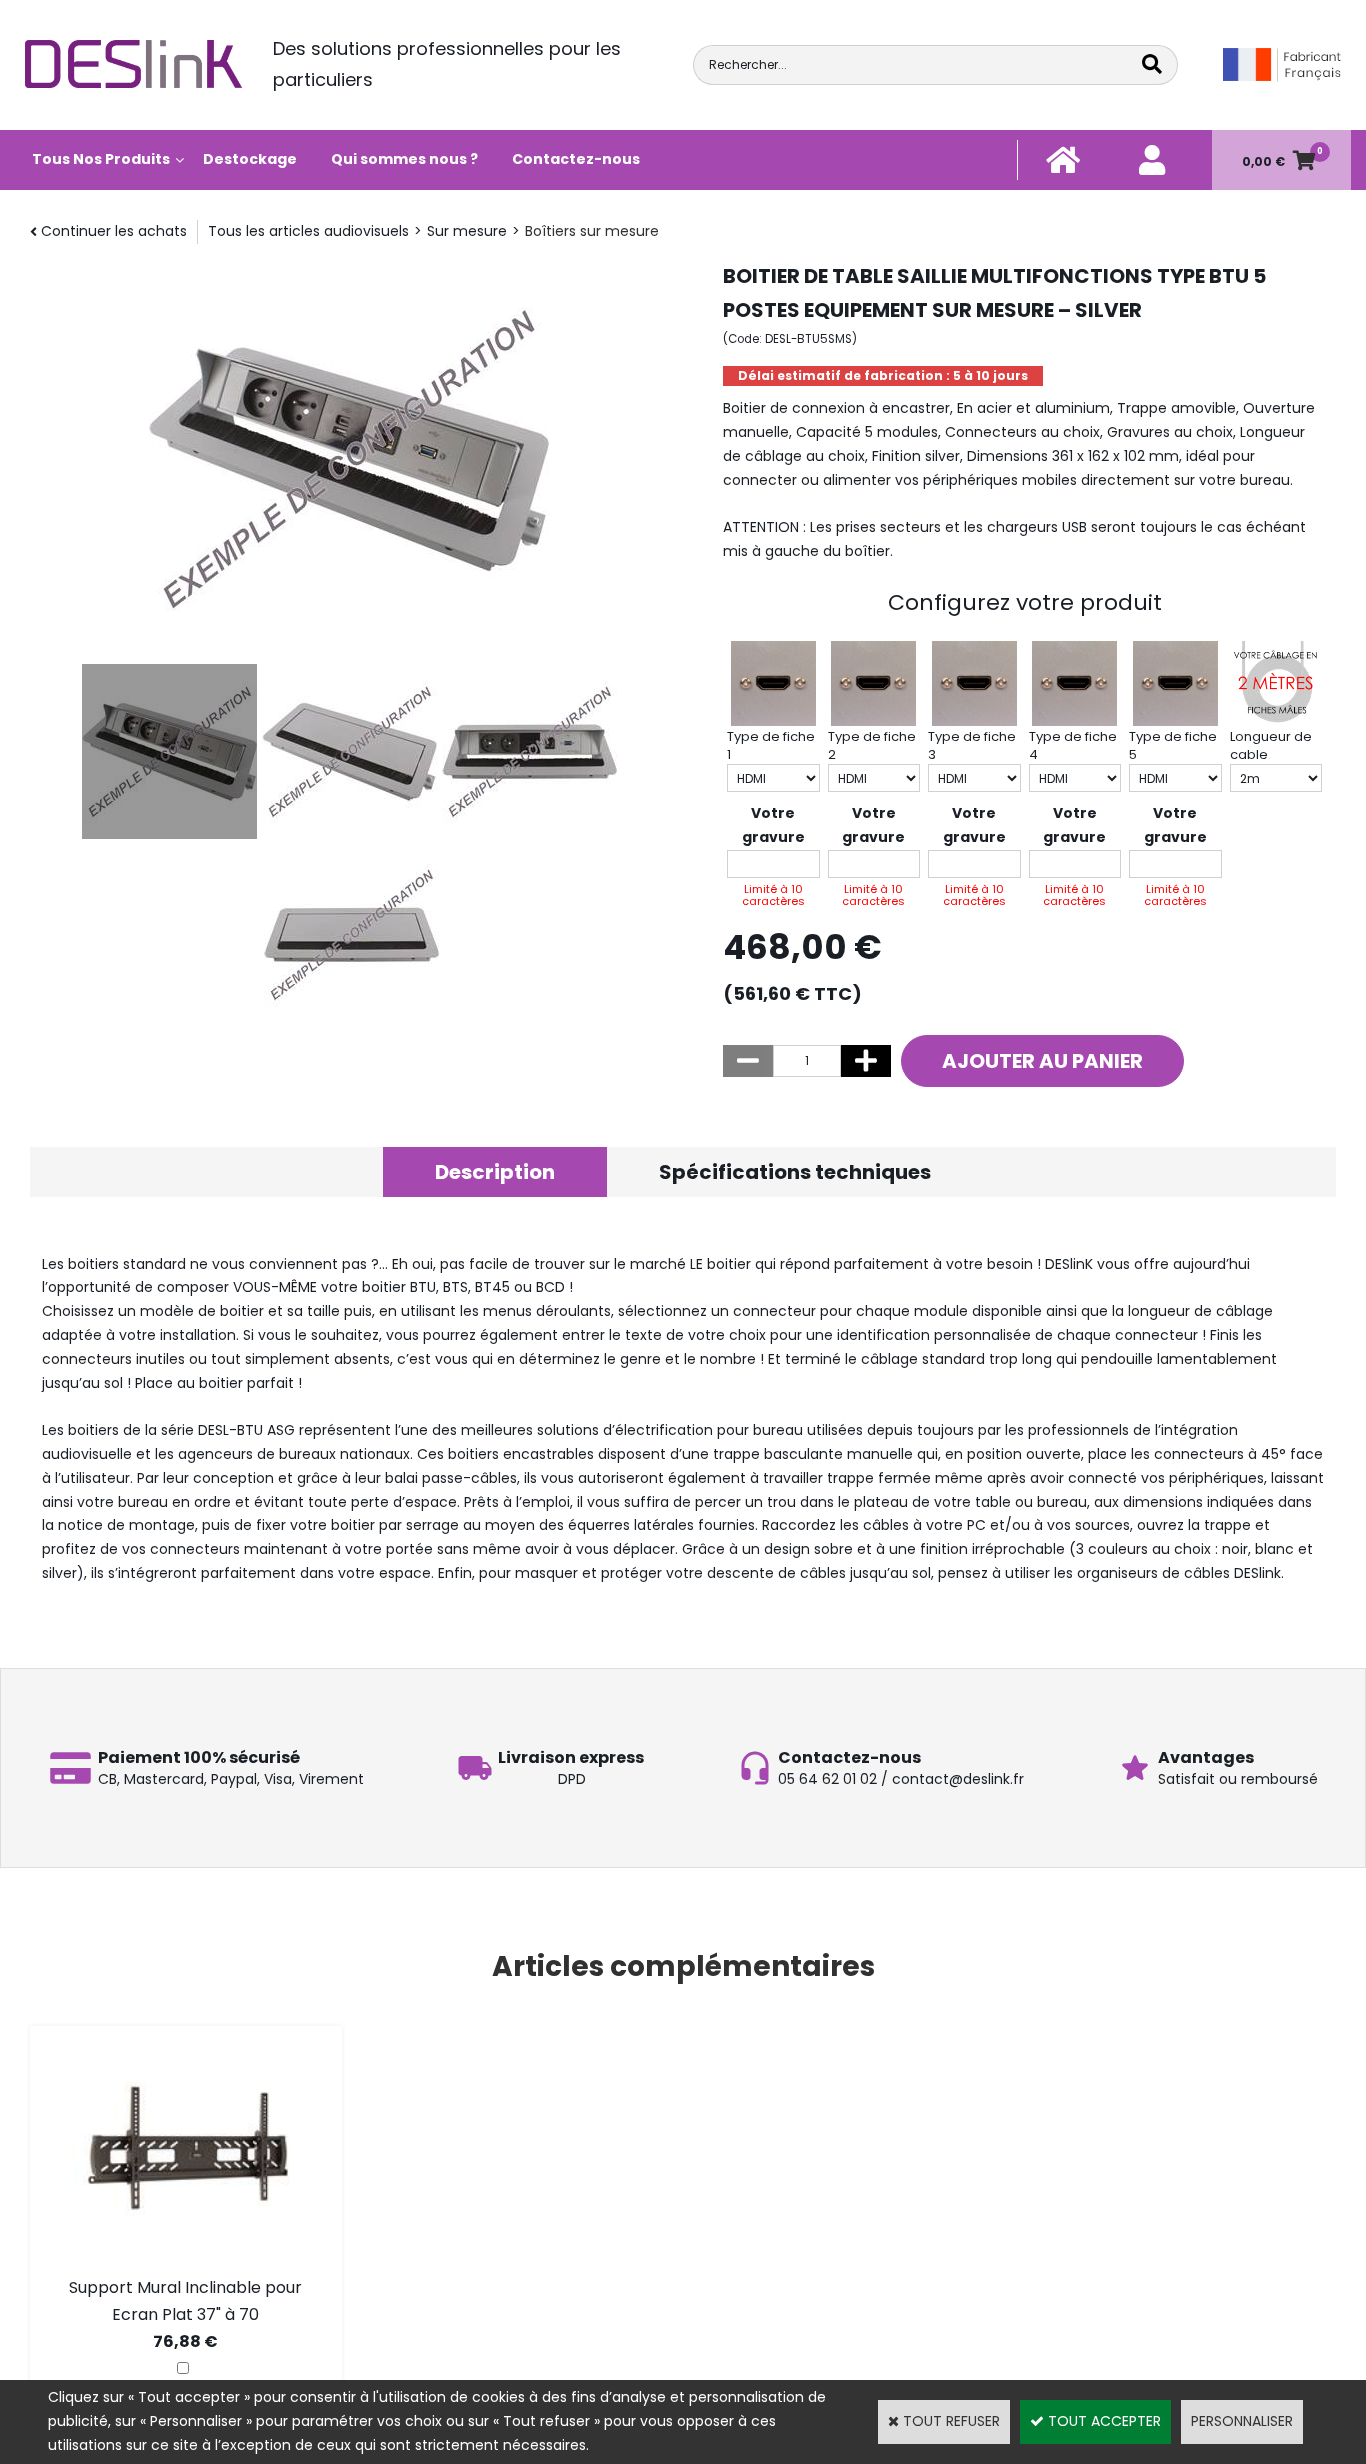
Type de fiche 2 (872, 745)
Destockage (250, 159)
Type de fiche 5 (1173, 745)
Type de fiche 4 (1073, 745)
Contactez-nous (576, 159)
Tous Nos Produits (101, 159)
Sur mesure (467, 231)
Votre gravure (773, 825)
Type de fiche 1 (771, 745)
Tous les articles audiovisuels (308, 231)
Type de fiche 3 (972, 745)
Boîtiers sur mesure (592, 231)
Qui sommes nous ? (404, 159)
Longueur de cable (1271, 745)
